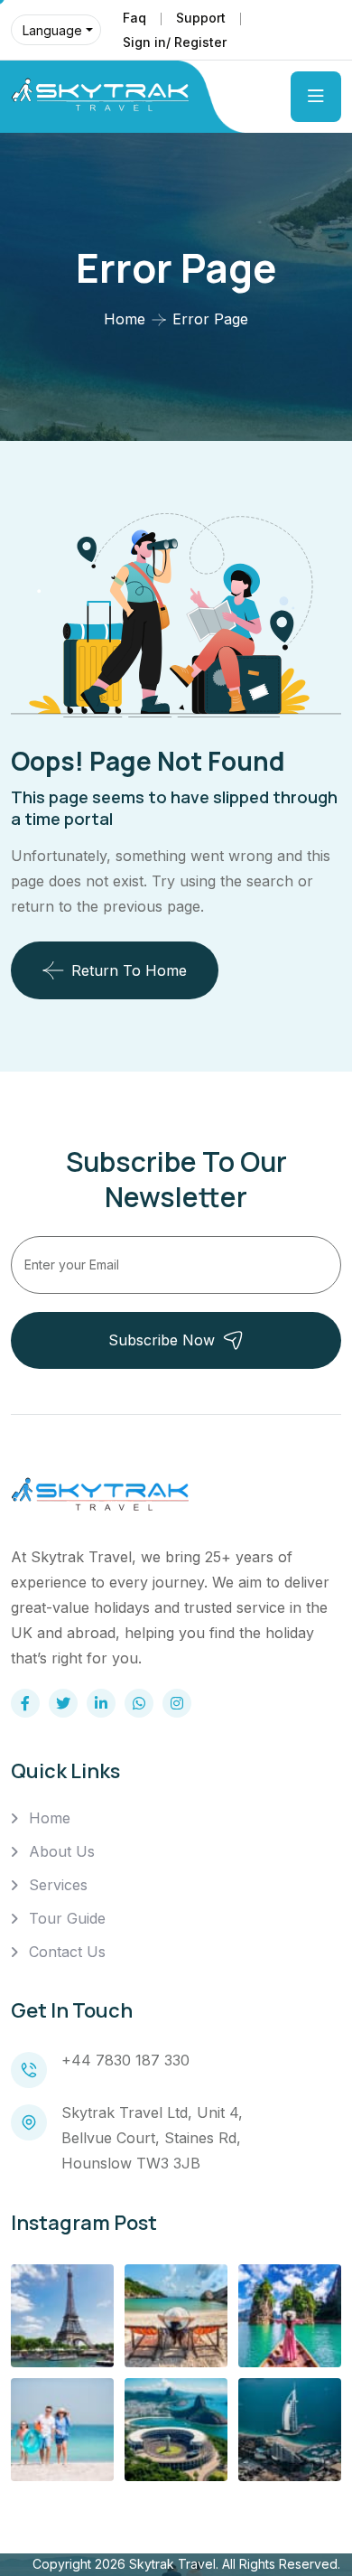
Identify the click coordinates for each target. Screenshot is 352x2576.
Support (201, 18)
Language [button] (52, 30)
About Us (62, 1851)
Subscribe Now (162, 1340)
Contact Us (67, 1952)
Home (125, 319)
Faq (134, 18)
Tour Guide (67, 1918)
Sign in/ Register (175, 42)
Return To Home (129, 970)
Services (58, 1885)
